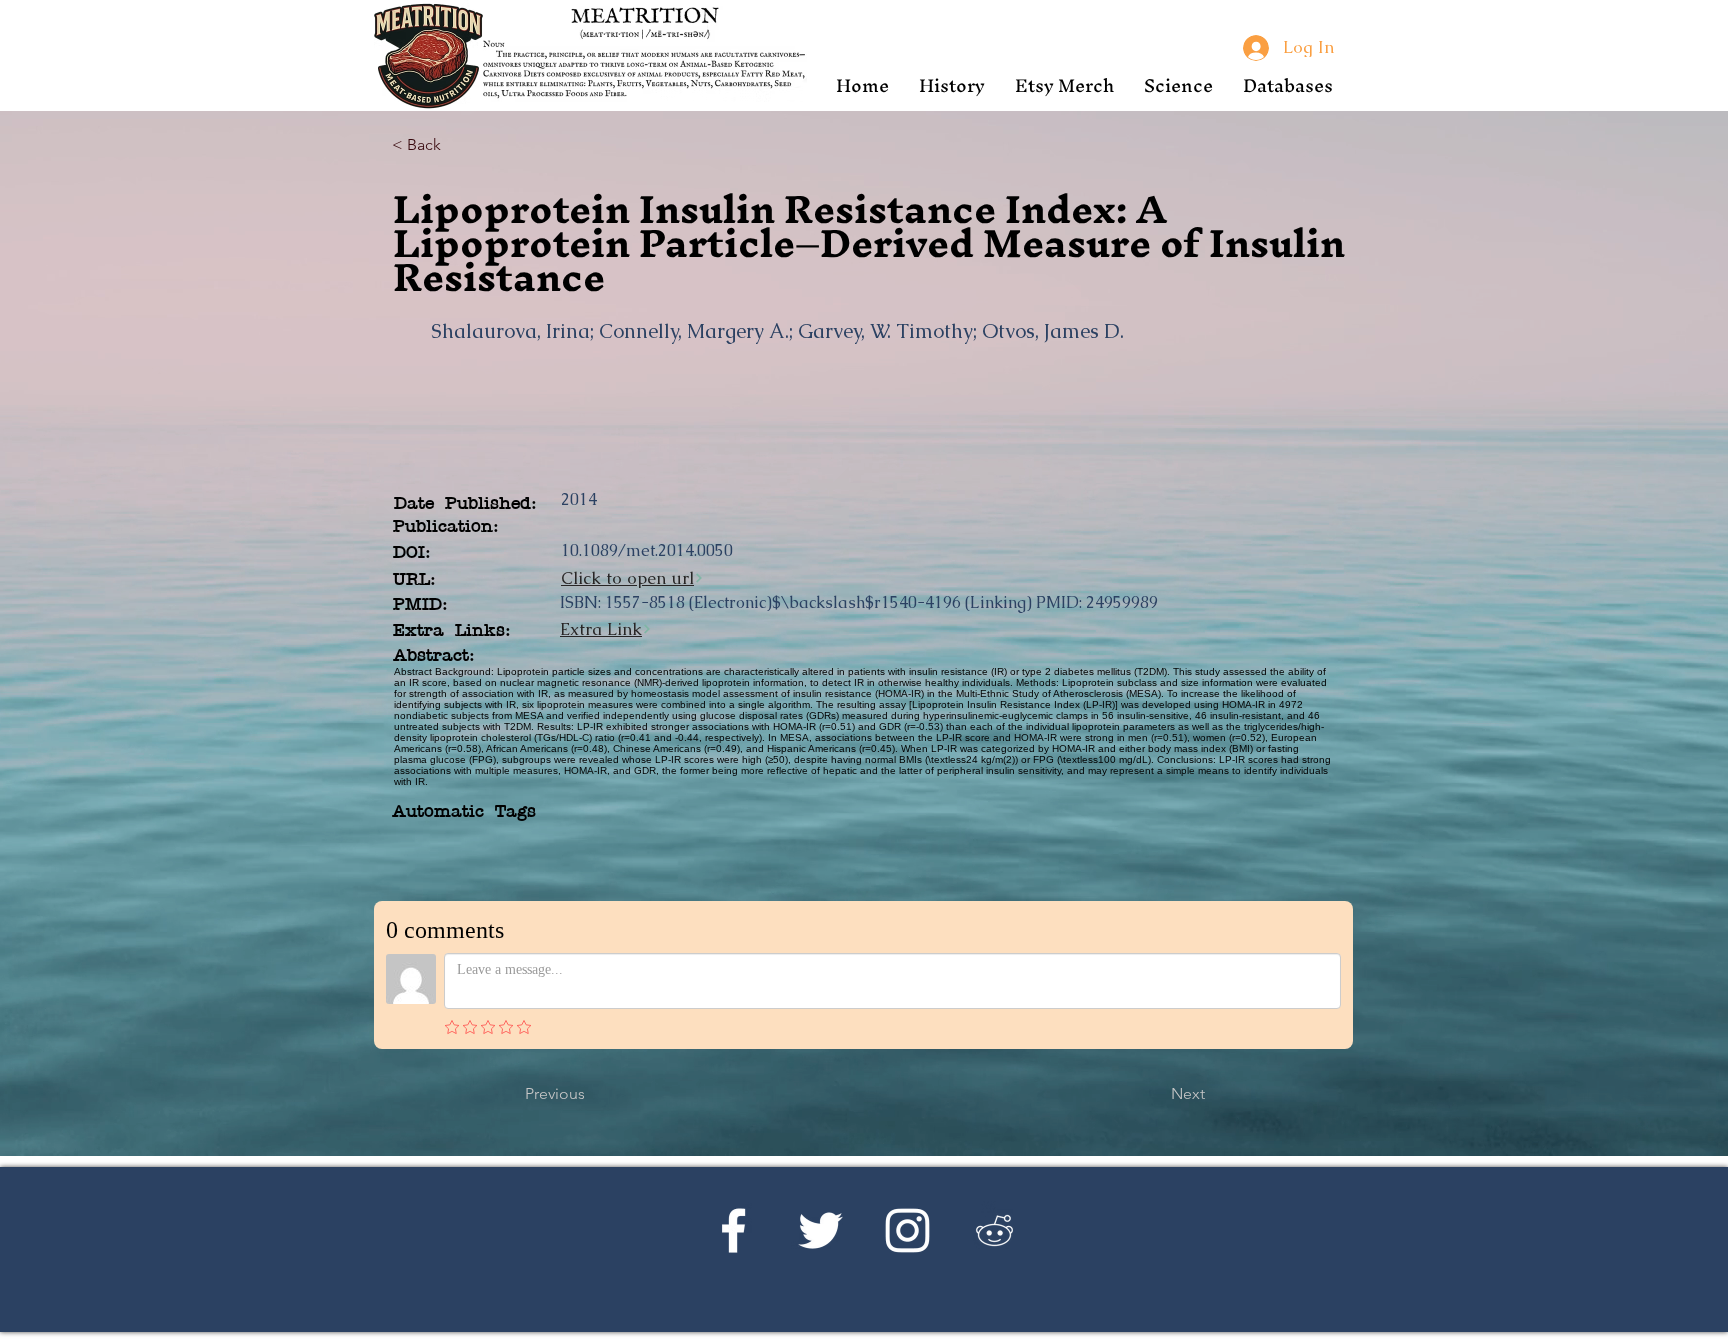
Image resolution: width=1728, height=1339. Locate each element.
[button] (952, 85)
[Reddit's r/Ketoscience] (994, 1230)
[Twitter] (820, 1230)
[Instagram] (907, 1230)
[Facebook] (733, 1230)
